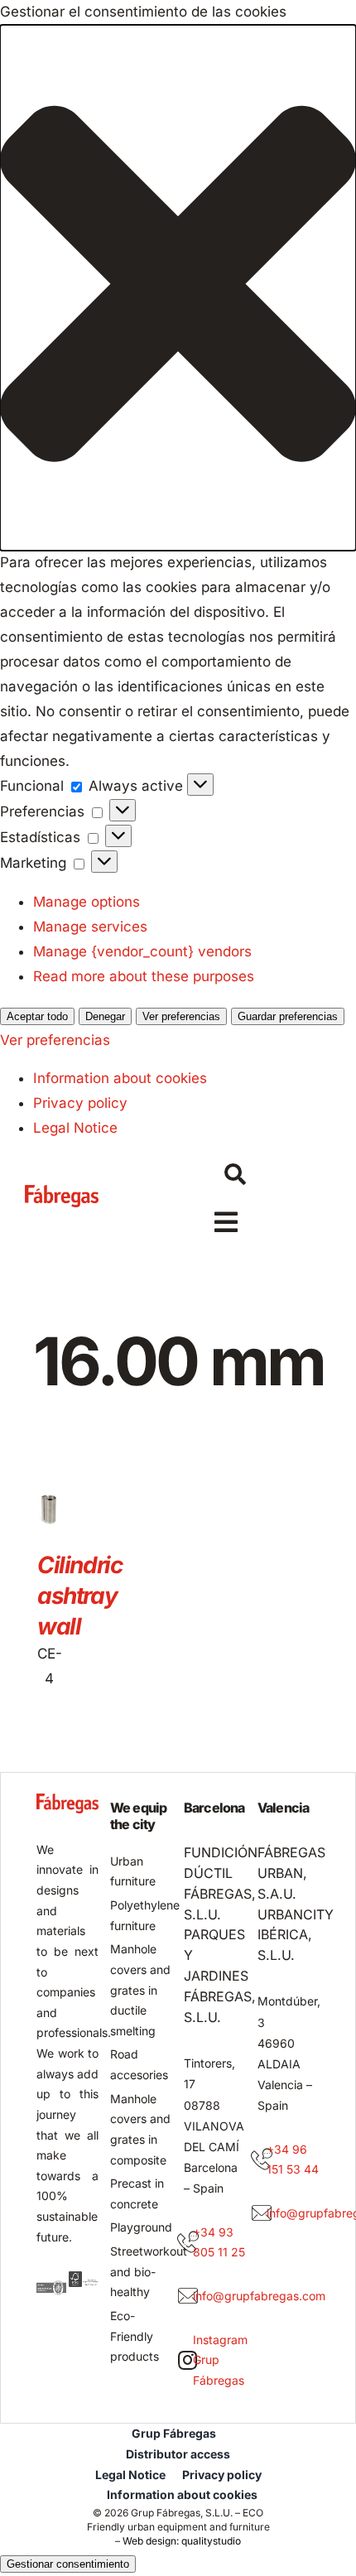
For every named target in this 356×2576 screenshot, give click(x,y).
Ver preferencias (181, 1016)
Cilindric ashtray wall (79, 1596)
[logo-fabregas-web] (62, 1192)
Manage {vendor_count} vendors (142, 951)
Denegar (105, 1016)
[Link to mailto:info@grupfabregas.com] (188, 2296)
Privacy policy (80, 1103)
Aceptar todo (37, 1016)
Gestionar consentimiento (68, 2564)
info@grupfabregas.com (259, 2296)
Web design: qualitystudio (182, 2541)
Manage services (90, 927)
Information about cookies (120, 1078)
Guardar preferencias (288, 1016)
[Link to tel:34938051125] (188, 2242)
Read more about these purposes (144, 976)
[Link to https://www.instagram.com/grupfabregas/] (188, 2360)
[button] (178, 288)
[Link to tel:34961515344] (262, 2160)
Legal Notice (75, 1128)
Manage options (87, 902)
